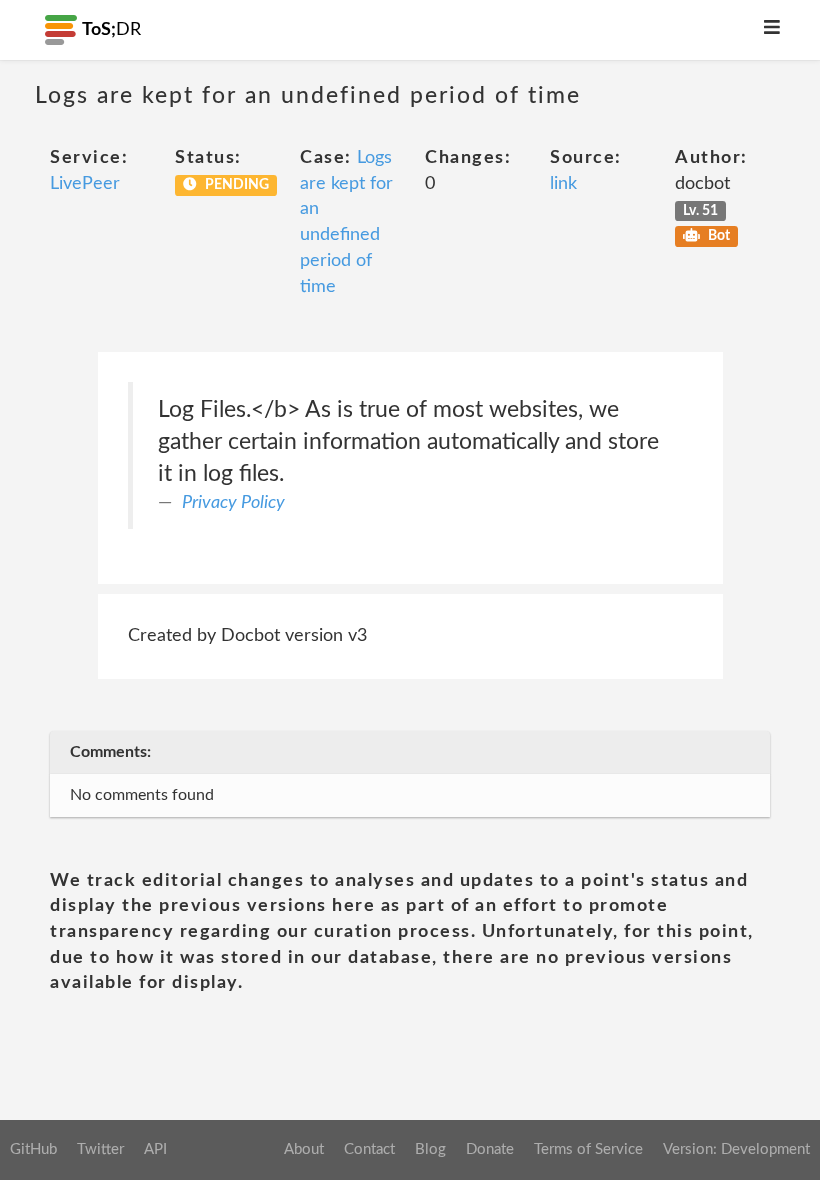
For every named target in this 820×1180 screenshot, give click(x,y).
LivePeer (85, 184)
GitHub (33, 1149)
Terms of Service (588, 1149)
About (304, 1149)
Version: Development (736, 1149)
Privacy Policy (233, 503)
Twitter (100, 1149)
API (155, 1149)
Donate (490, 1149)
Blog (430, 1149)
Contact (369, 1149)
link (563, 184)
